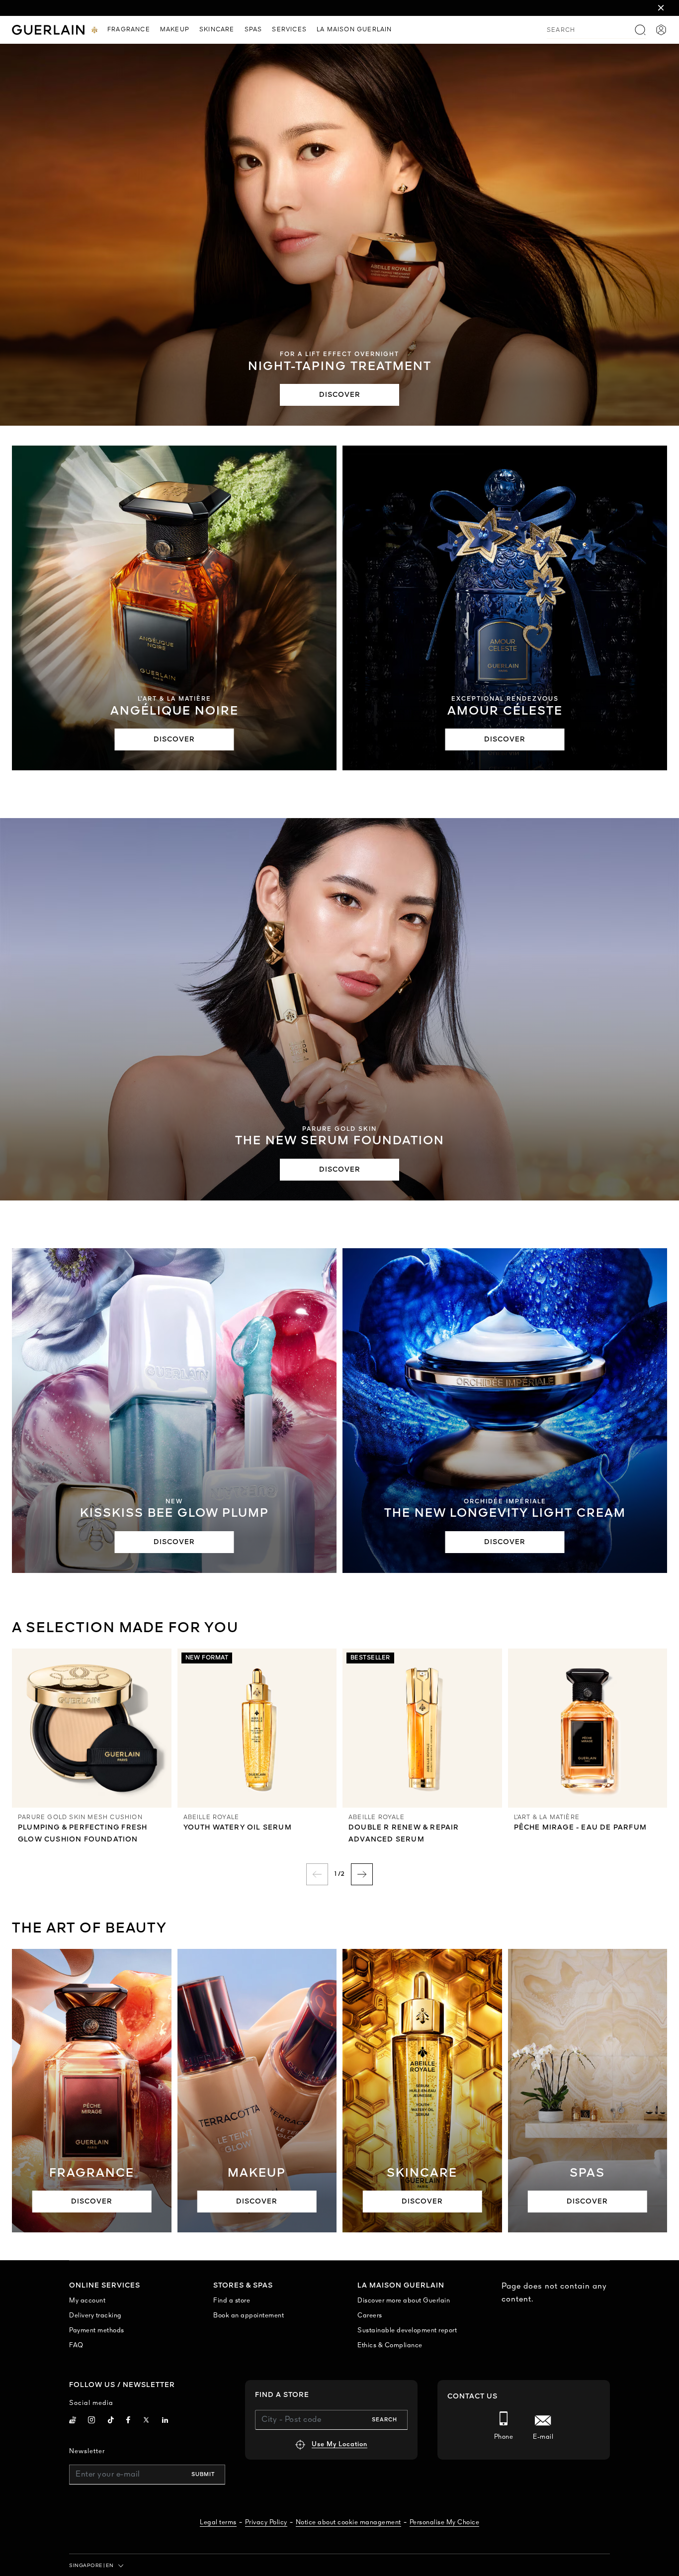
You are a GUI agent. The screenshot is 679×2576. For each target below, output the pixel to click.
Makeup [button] (175, 30)
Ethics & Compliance (390, 2346)
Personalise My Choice (445, 2523)
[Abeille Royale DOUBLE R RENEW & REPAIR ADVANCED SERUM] (422, 1728)
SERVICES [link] (289, 30)
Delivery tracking (95, 2316)
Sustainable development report (407, 2331)
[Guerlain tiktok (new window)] (111, 2421)
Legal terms (218, 2523)
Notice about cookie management (348, 2523)
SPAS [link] (254, 30)
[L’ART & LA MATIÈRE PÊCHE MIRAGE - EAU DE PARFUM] (588, 1728)
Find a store (232, 2301)
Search (384, 2420)
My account (87, 2301)
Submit (203, 2475)
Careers (370, 2316)
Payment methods (97, 2331)
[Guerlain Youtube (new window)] (73, 2421)
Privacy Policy (266, 2523)
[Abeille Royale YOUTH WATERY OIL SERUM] (257, 1728)
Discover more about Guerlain (404, 2301)
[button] (661, 8)
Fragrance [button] (129, 30)
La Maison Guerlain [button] (354, 30)
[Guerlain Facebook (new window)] (128, 2421)
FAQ (76, 2346)
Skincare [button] (217, 30)
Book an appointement (249, 2316)
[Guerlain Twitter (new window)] (146, 2422)
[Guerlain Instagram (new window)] (92, 2421)
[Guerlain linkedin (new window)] (165, 2421)
